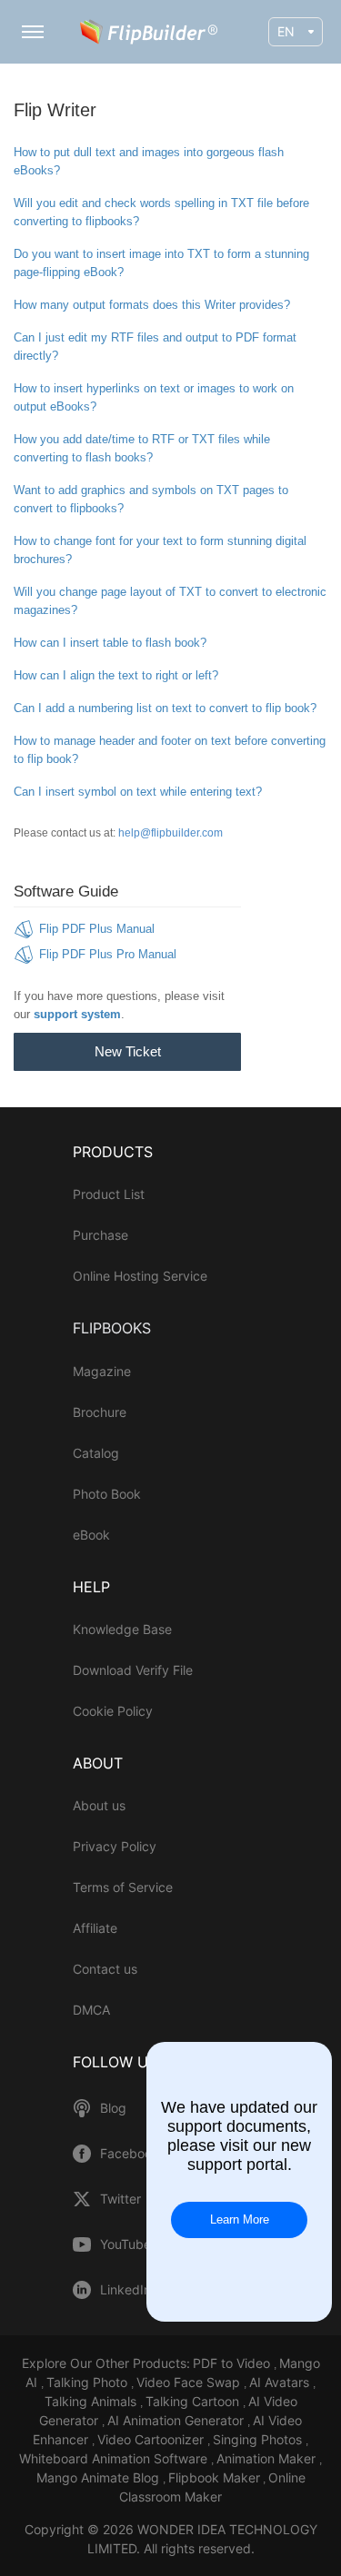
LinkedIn (125, 2290)
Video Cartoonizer (152, 2439)
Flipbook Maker (214, 2477)
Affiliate (95, 1928)
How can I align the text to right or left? (116, 675)
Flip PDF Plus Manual (97, 929)
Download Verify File (133, 1670)
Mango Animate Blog (100, 2477)
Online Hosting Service (140, 1276)
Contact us (105, 1969)
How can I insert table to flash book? (110, 643)
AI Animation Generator (177, 2420)
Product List (109, 1194)
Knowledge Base (122, 1629)
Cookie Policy (113, 1711)
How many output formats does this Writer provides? (152, 305)
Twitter (120, 2199)
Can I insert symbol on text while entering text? (138, 792)
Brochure (100, 1412)
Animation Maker (268, 2458)
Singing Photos (259, 2439)
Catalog (96, 1453)
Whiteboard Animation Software (115, 2458)
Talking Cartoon (194, 2401)
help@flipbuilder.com (170, 833)
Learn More (240, 2219)
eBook (91, 1535)
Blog (113, 2108)
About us (99, 1805)
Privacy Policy (115, 1846)
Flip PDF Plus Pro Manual (108, 954)
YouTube (125, 2244)
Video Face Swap (190, 2382)
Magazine (102, 1371)
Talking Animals (92, 2401)
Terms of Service (123, 1887)
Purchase (100, 1235)
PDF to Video (233, 2363)
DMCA (91, 2010)
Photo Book (107, 1494)
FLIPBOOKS (112, 1328)
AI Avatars (281, 2382)
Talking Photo (89, 2382)
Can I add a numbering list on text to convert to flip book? (165, 708)
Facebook (130, 2154)
